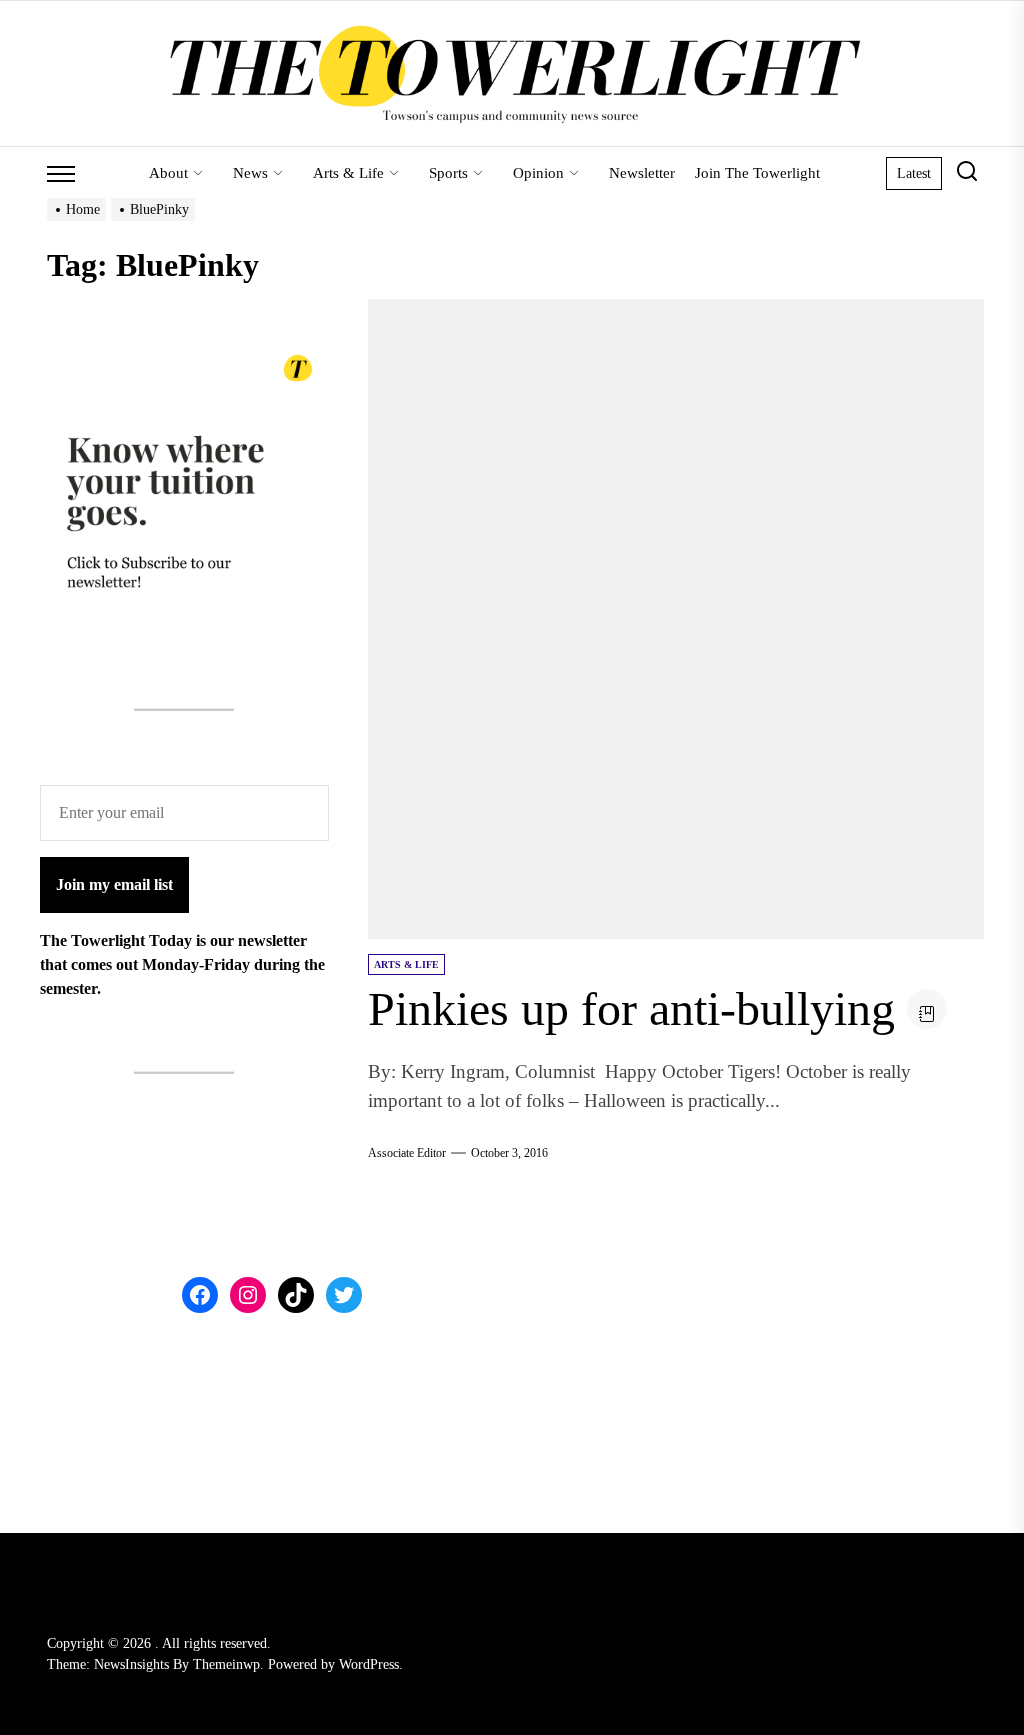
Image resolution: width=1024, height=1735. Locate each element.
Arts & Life (348, 173)
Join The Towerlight (757, 173)
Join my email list (114, 884)
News (250, 173)
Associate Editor (407, 1153)
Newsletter (642, 173)
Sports (448, 173)
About (168, 173)
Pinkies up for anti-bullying (631, 1008)
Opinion (538, 173)
